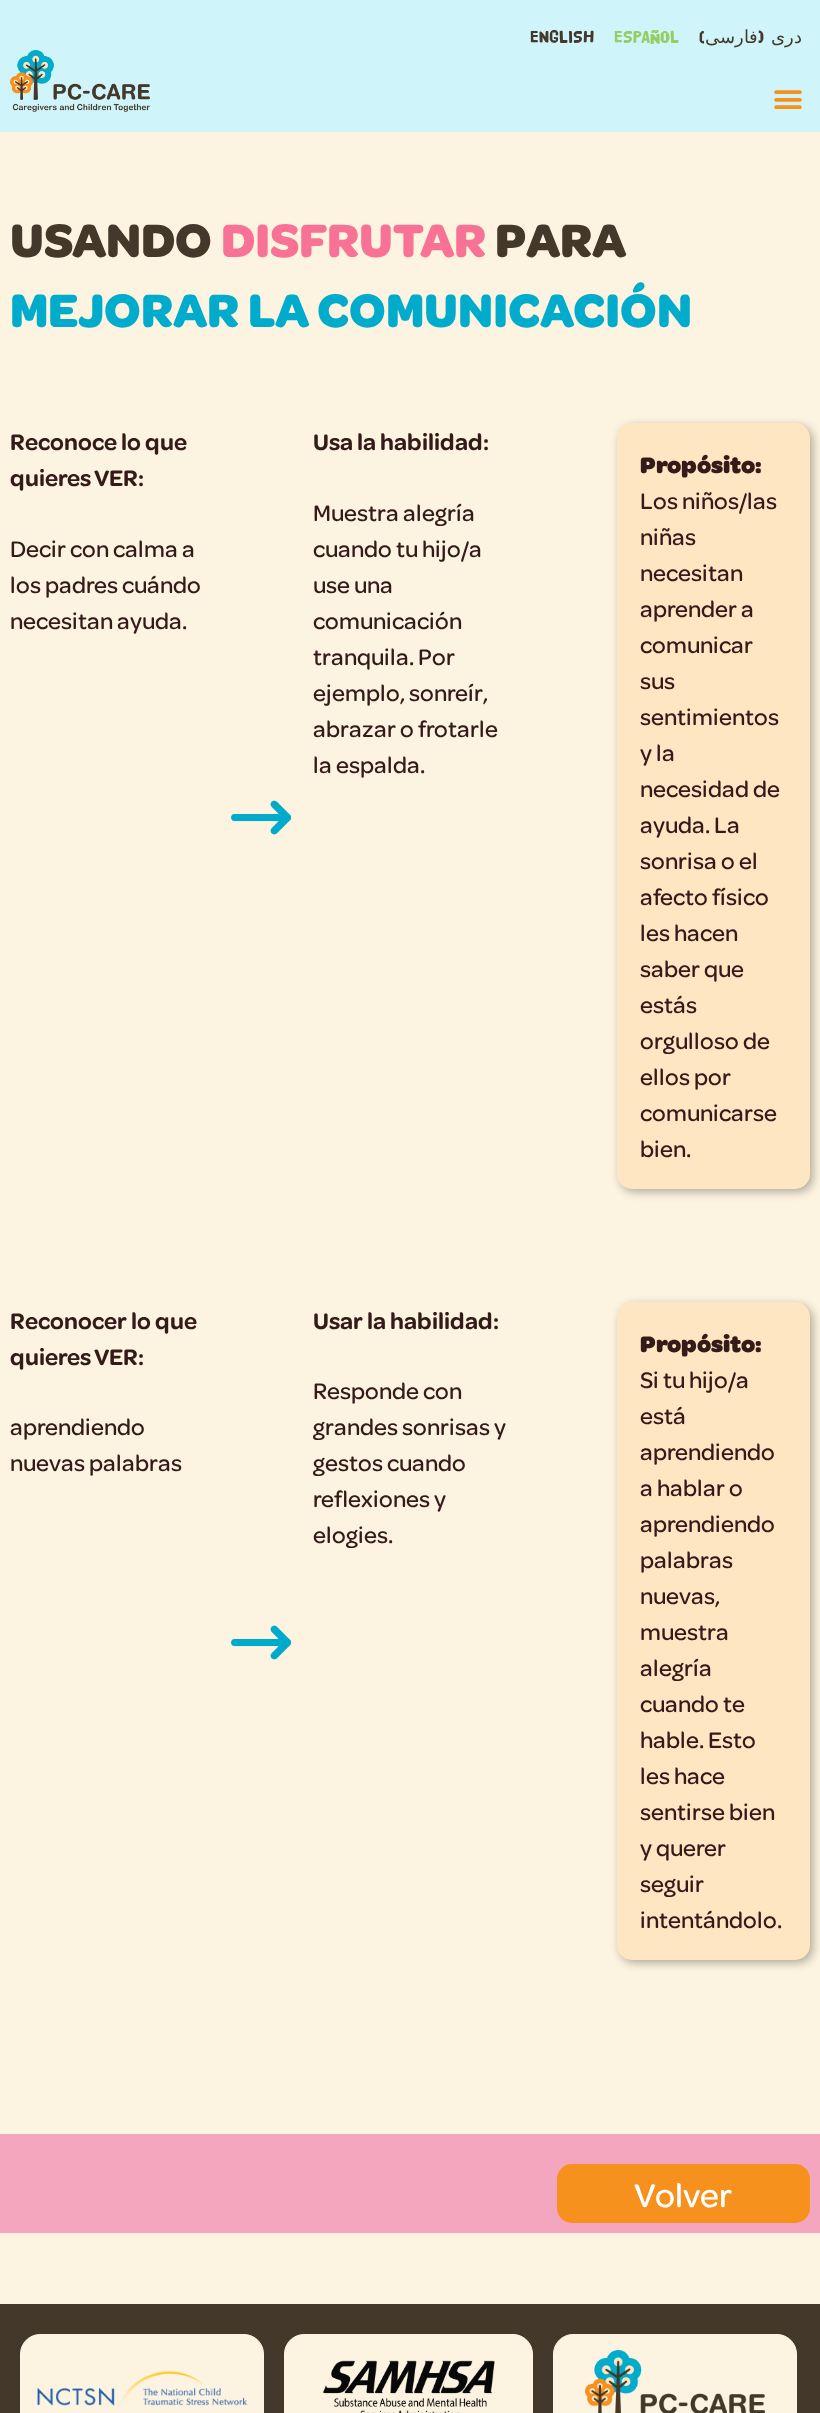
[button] (787, 99)
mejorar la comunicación (351, 307)
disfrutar (353, 237)
